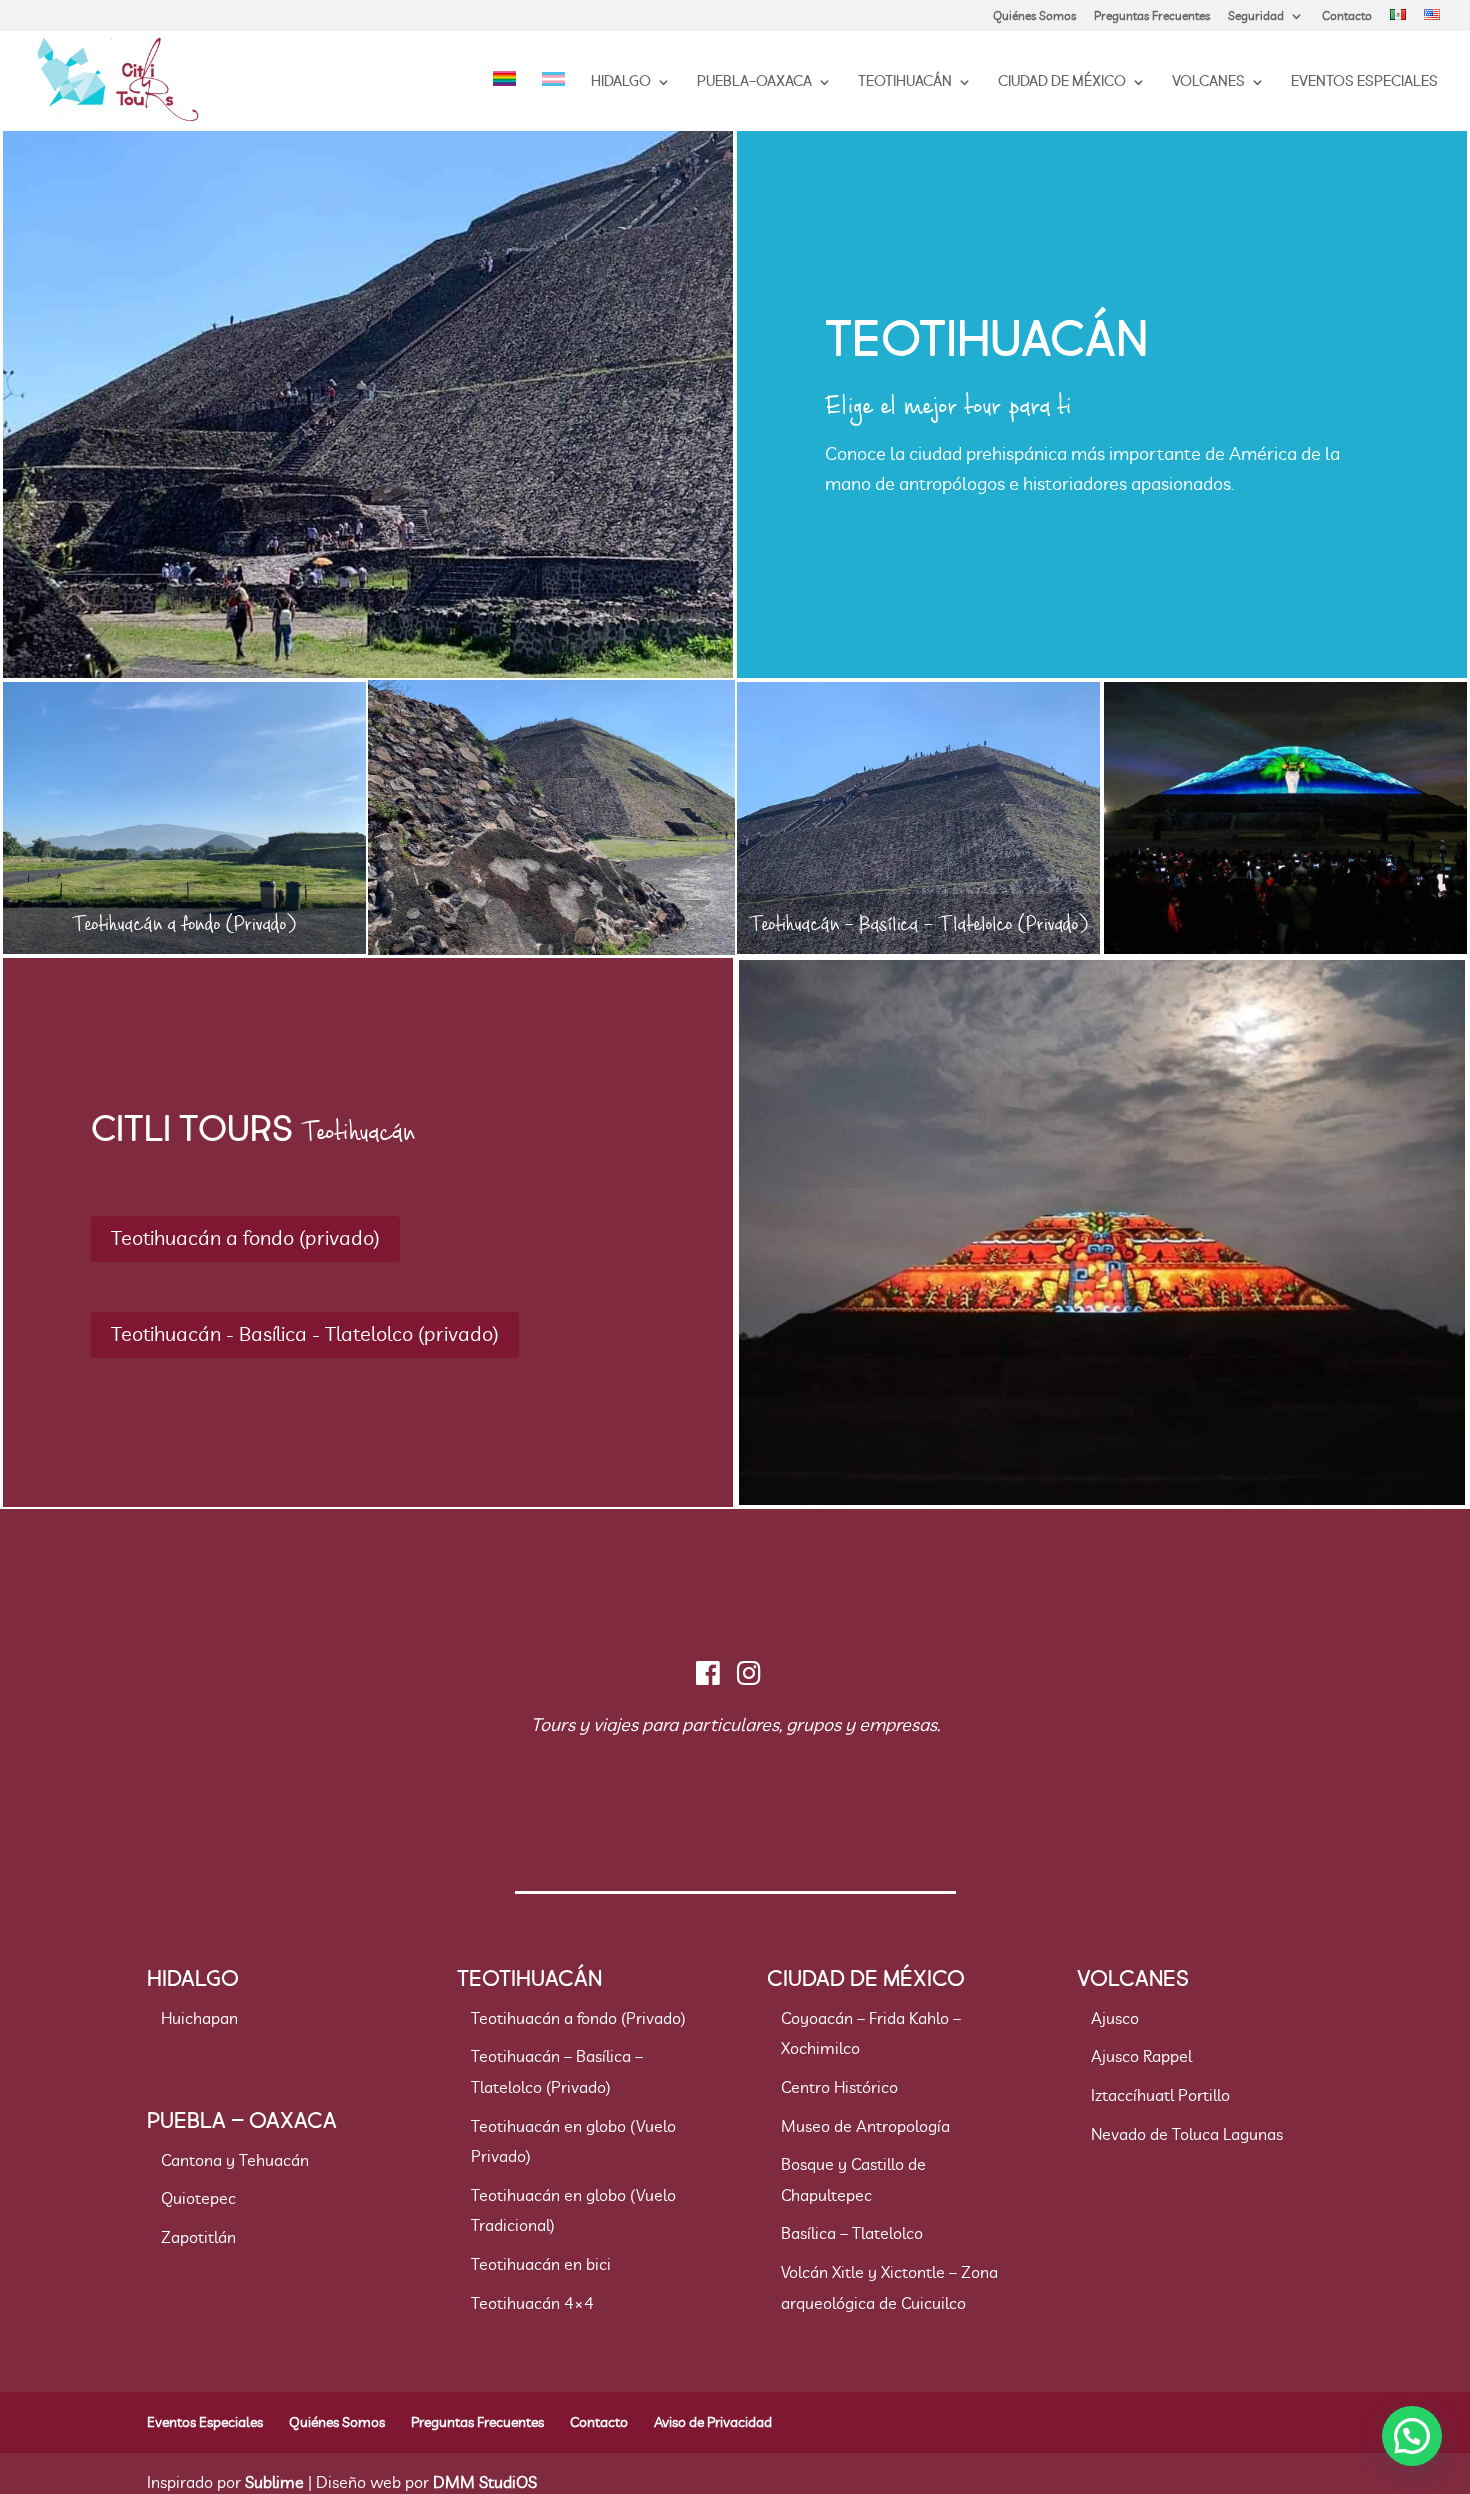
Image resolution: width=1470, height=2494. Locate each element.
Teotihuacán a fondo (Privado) (578, 2019)
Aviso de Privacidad (713, 2423)
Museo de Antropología (865, 2127)
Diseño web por (426, 2483)
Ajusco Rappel (1141, 2057)
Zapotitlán (198, 2238)
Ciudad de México (1062, 83)
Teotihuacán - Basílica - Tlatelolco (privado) (305, 1335)
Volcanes (1208, 83)
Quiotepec (198, 2199)
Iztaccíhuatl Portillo (1160, 2096)
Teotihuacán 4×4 (532, 2304)
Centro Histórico (839, 2088)
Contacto (1347, 16)
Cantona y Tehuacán (235, 2161)
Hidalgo (621, 83)
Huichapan (199, 2019)
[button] (1412, 2436)
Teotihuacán (905, 83)
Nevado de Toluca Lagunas (1187, 2135)
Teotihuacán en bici (541, 2265)
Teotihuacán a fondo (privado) (245, 1239)
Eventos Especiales (1364, 83)
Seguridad (1256, 16)
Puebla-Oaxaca (754, 83)
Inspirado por (225, 2483)
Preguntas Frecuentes (1152, 16)
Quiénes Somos (1034, 16)
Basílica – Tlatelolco (852, 2234)
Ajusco (1115, 2019)
